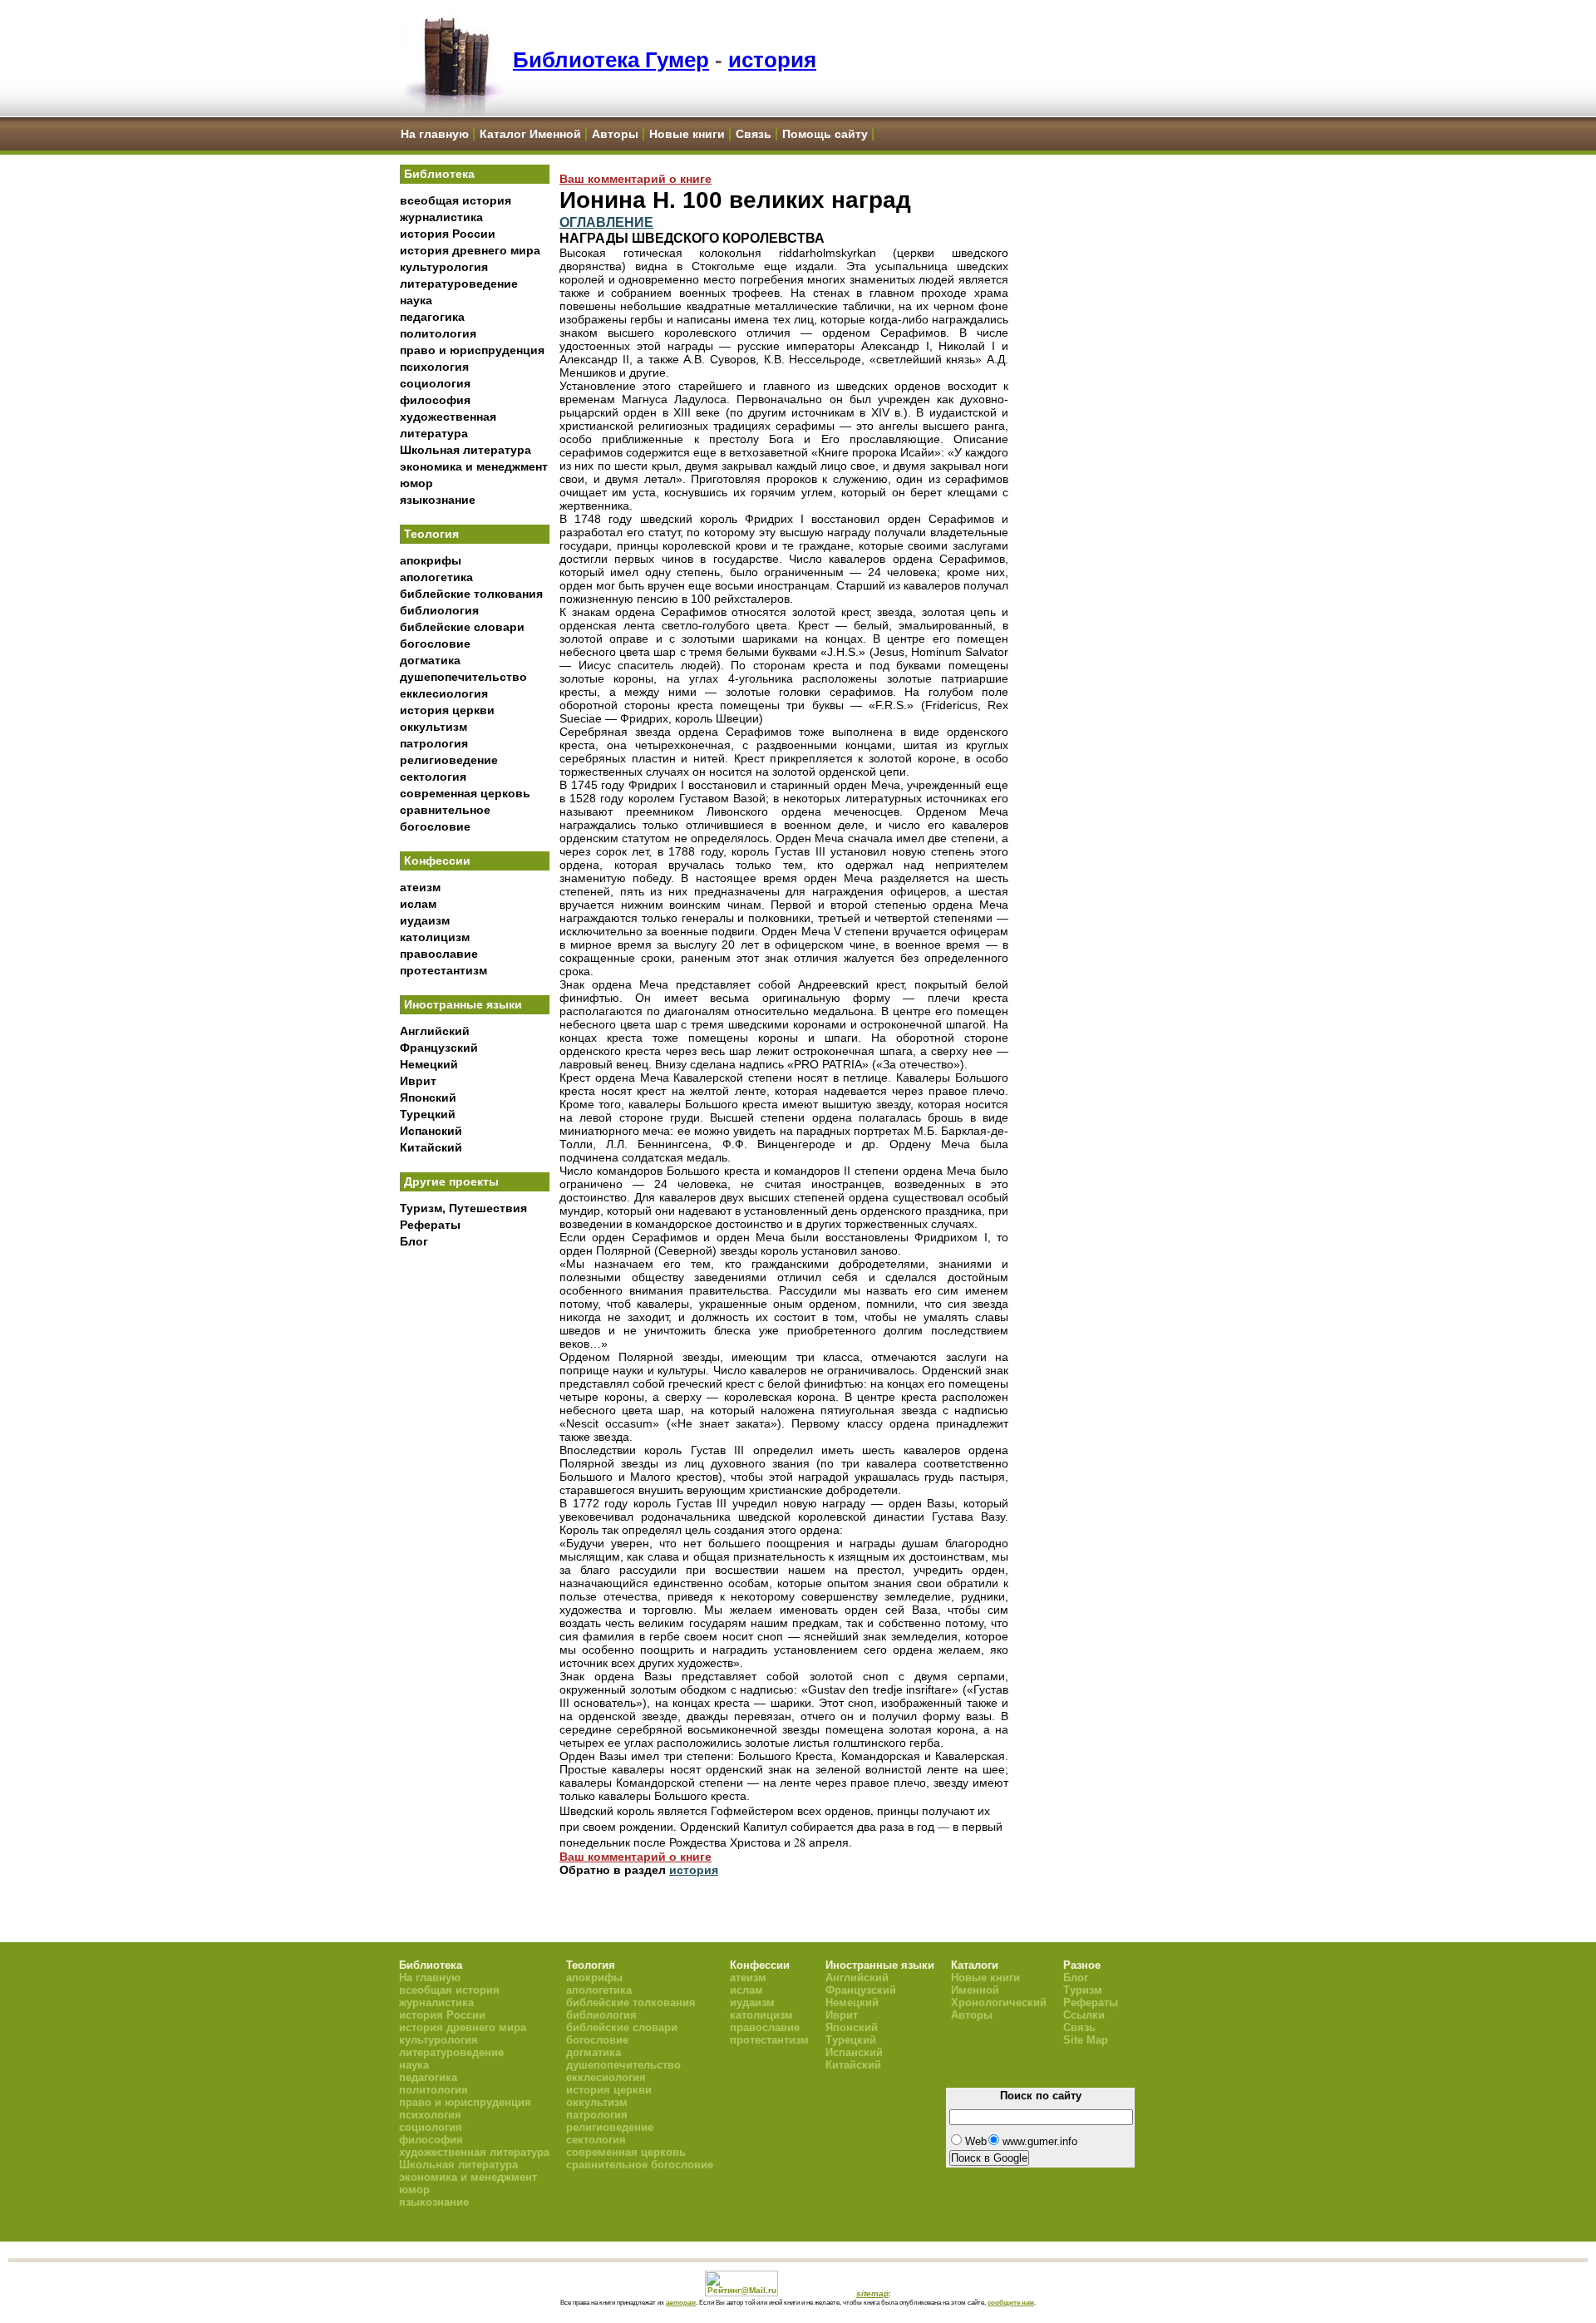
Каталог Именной (530, 134)
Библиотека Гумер (611, 60)
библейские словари (462, 627)
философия (435, 400)
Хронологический (999, 2002)
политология (438, 333)
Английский (435, 1031)
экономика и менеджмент (474, 466)
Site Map (1086, 2040)
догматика (430, 660)
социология (435, 383)
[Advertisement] (475, 1531)
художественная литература (474, 2152)
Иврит (418, 1081)
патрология (434, 743)
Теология (431, 534)
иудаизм (425, 920)
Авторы (615, 134)
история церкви (447, 710)
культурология (444, 267)
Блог (414, 1241)
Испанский (431, 1131)
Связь (754, 134)
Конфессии (437, 861)
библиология (439, 610)
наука (416, 300)
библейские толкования (471, 594)
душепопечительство (463, 677)
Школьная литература (465, 450)
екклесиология (444, 693)
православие (439, 954)
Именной (975, 1990)
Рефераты (430, 1225)
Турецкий (428, 1114)
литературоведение (459, 284)
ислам (418, 904)
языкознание (438, 500)
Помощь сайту (825, 134)
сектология (433, 777)
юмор (416, 483)
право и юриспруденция (472, 350)
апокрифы (431, 560)
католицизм (435, 937)
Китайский (431, 1147)
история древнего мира (470, 250)
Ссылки (1084, 2015)
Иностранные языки (463, 1004)
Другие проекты (451, 1181)
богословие (435, 644)
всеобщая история (456, 200)
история (772, 60)
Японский (428, 1097)
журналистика (441, 217)
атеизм (420, 887)
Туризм (1083, 1990)
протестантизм (443, 970)
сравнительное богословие (640, 2165)
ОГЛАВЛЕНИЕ (606, 222)
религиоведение (449, 760)
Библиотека (439, 174)
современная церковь (465, 793)
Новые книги (687, 134)
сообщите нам (1011, 2302)
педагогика (432, 317)
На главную (435, 134)
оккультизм (433, 727)
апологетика (436, 577)
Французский (439, 1048)
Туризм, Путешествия (463, 1208)
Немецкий (429, 1064)
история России (448, 234)
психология (434, 367)
